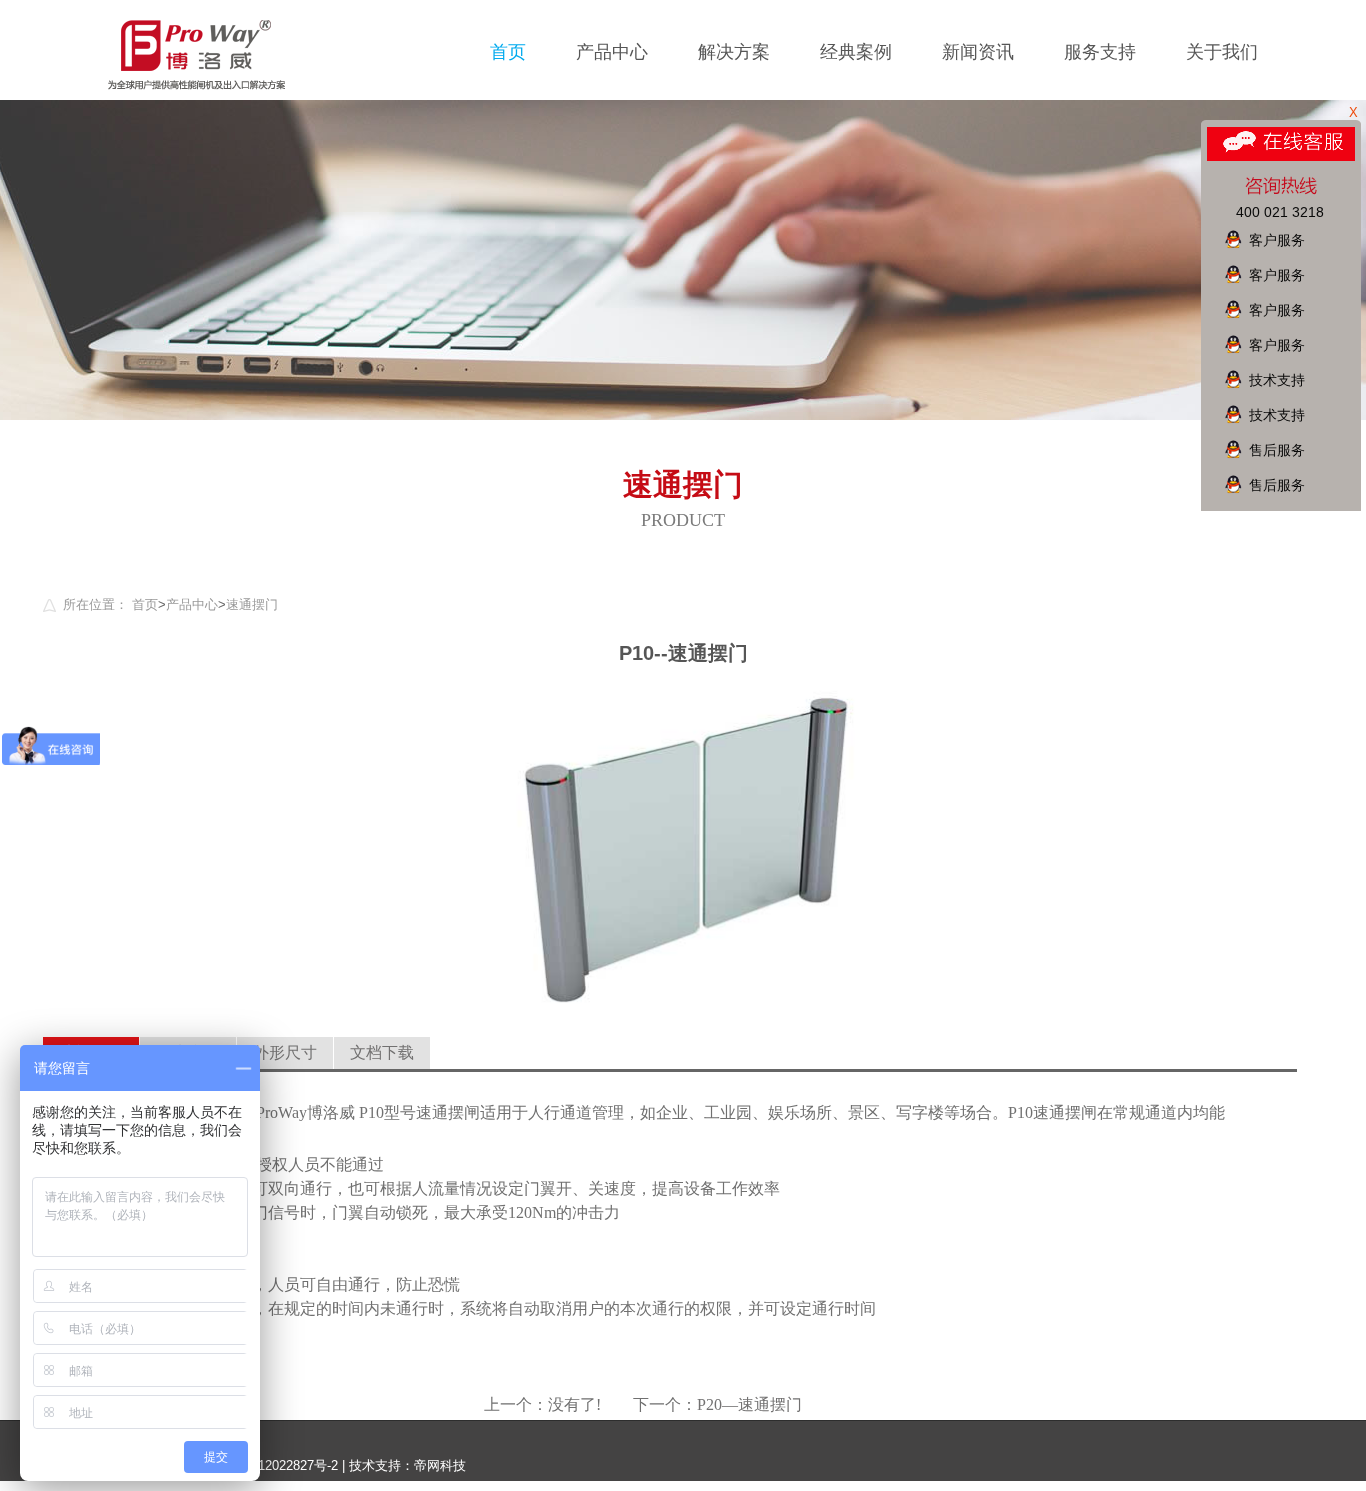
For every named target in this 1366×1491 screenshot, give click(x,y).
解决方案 (734, 52)
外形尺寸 (285, 1052)
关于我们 (1222, 52)
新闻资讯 (978, 52)
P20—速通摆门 (749, 1404)
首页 (508, 52)
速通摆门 (252, 604)
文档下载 (382, 1052)
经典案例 (856, 52)
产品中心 (612, 52)
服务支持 (1100, 52)
